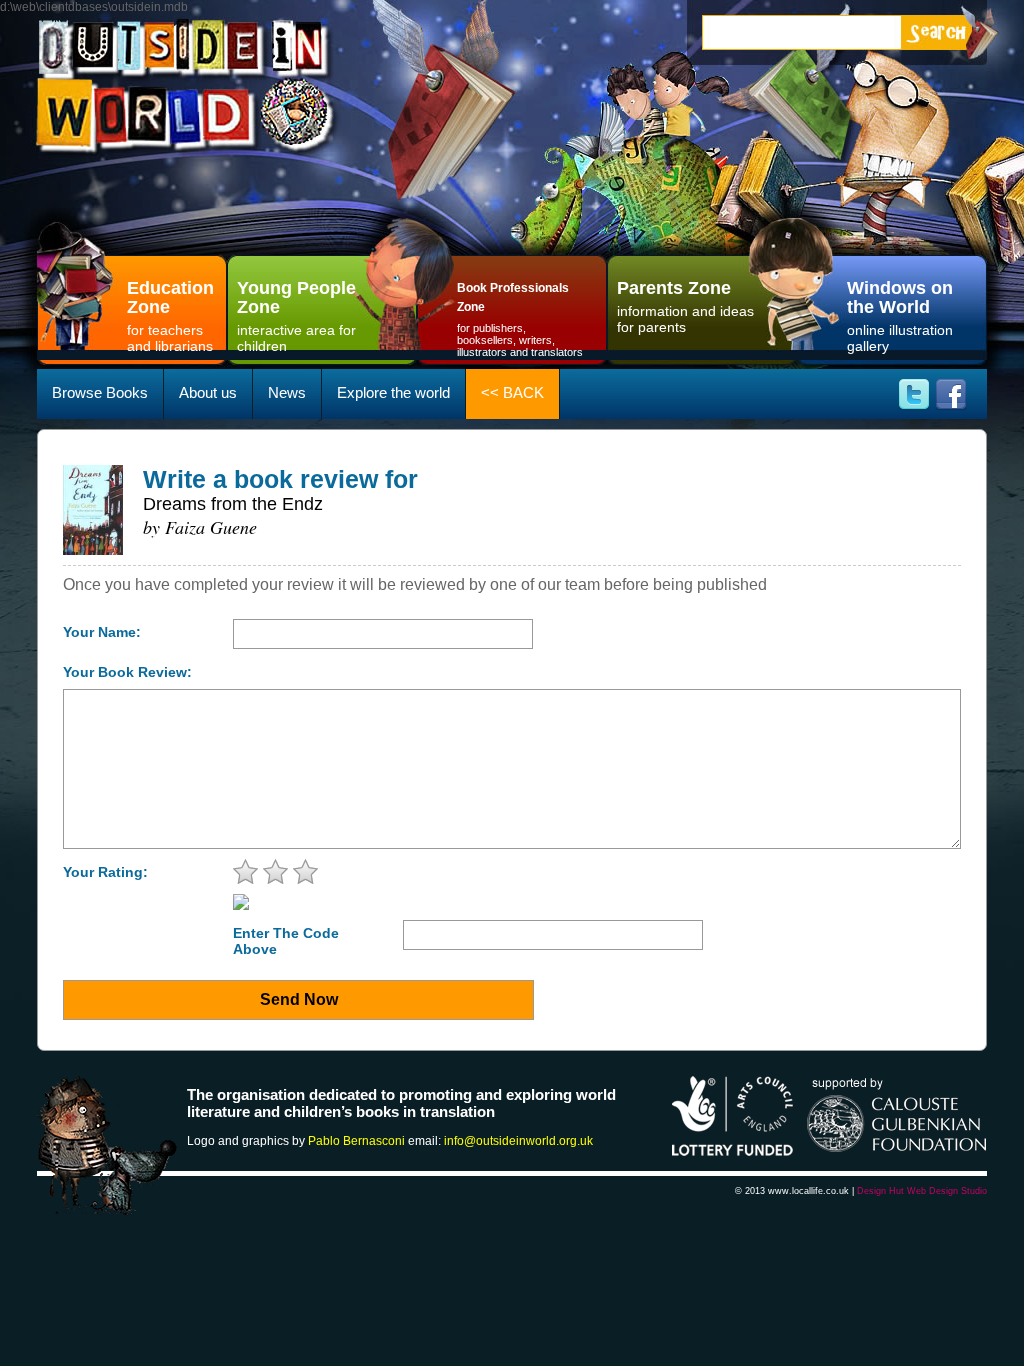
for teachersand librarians (170, 316)
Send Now (299, 999)
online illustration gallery (900, 316)
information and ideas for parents (685, 306)
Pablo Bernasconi (356, 1141)
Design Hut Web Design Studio (922, 1191)
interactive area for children (296, 316)
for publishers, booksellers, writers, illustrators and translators (520, 319)
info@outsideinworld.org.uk (518, 1141)
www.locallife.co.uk (808, 1191)
